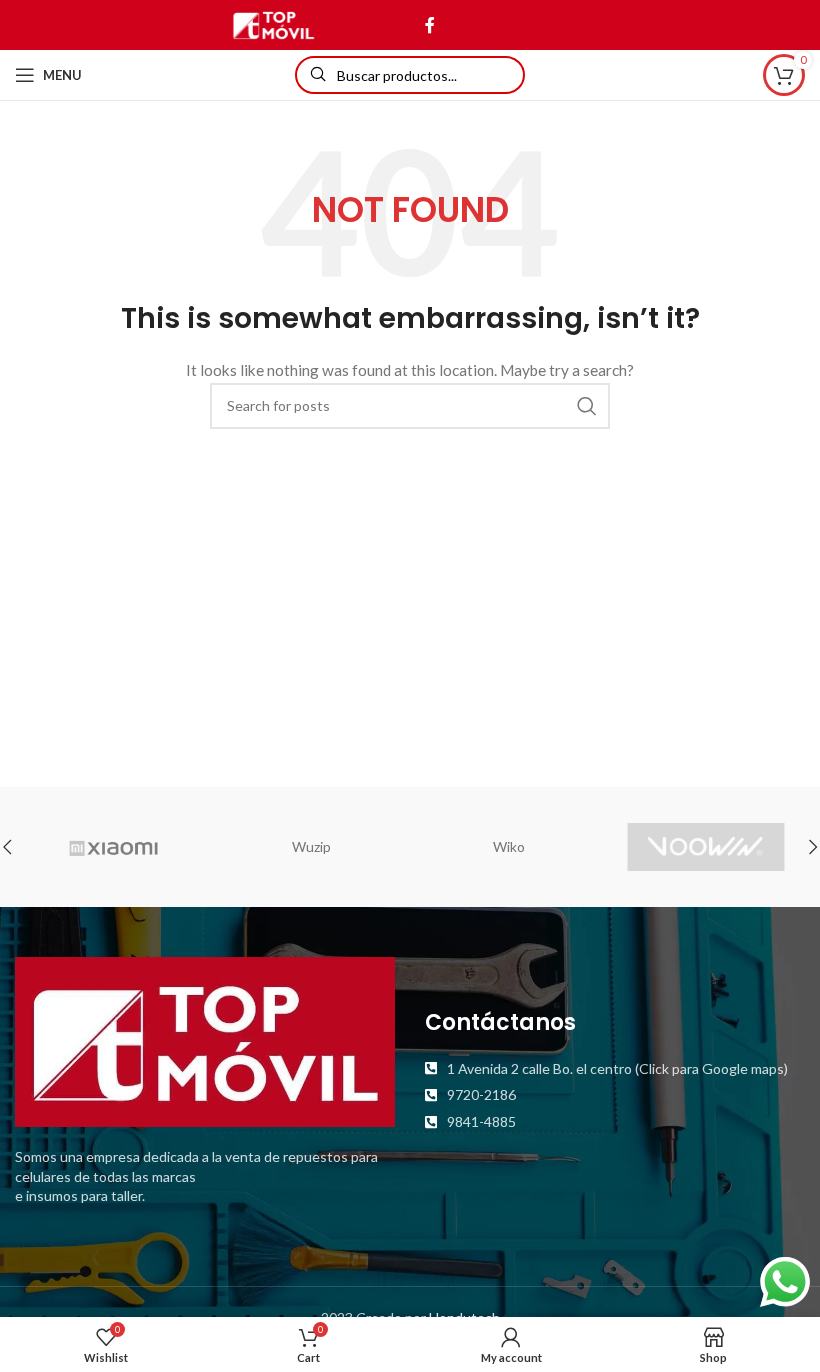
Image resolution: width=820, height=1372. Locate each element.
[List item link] (615, 1069)
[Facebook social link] (429, 25)
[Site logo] (273, 23)
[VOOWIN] (705, 847)
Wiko (509, 846)
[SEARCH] (587, 406)
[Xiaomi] (113, 847)
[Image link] (205, 1040)
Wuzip (311, 846)
